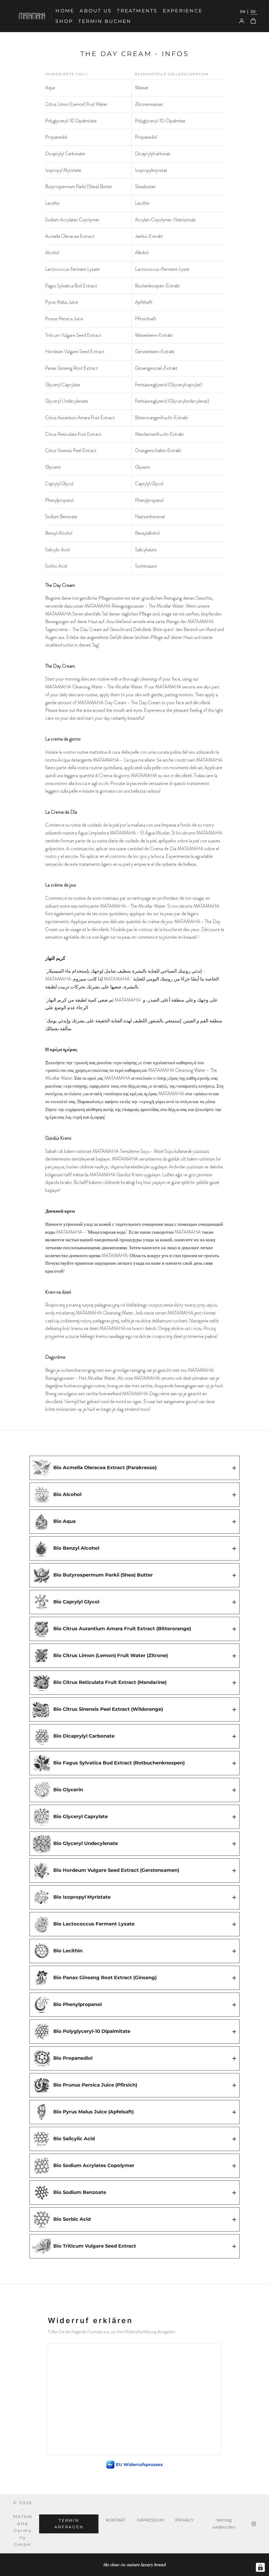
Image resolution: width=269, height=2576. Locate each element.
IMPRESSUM (150, 2520)
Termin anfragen (69, 2524)
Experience (183, 11)
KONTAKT (116, 2520)
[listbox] (248, 12)
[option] (244, 12)
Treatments (137, 11)
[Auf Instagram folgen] (254, 2524)
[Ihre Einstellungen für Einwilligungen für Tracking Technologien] (260, 2567)
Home (65, 11)
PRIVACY (184, 2520)
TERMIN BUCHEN (105, 21)
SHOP (64, 21)
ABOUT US (96, 11)
